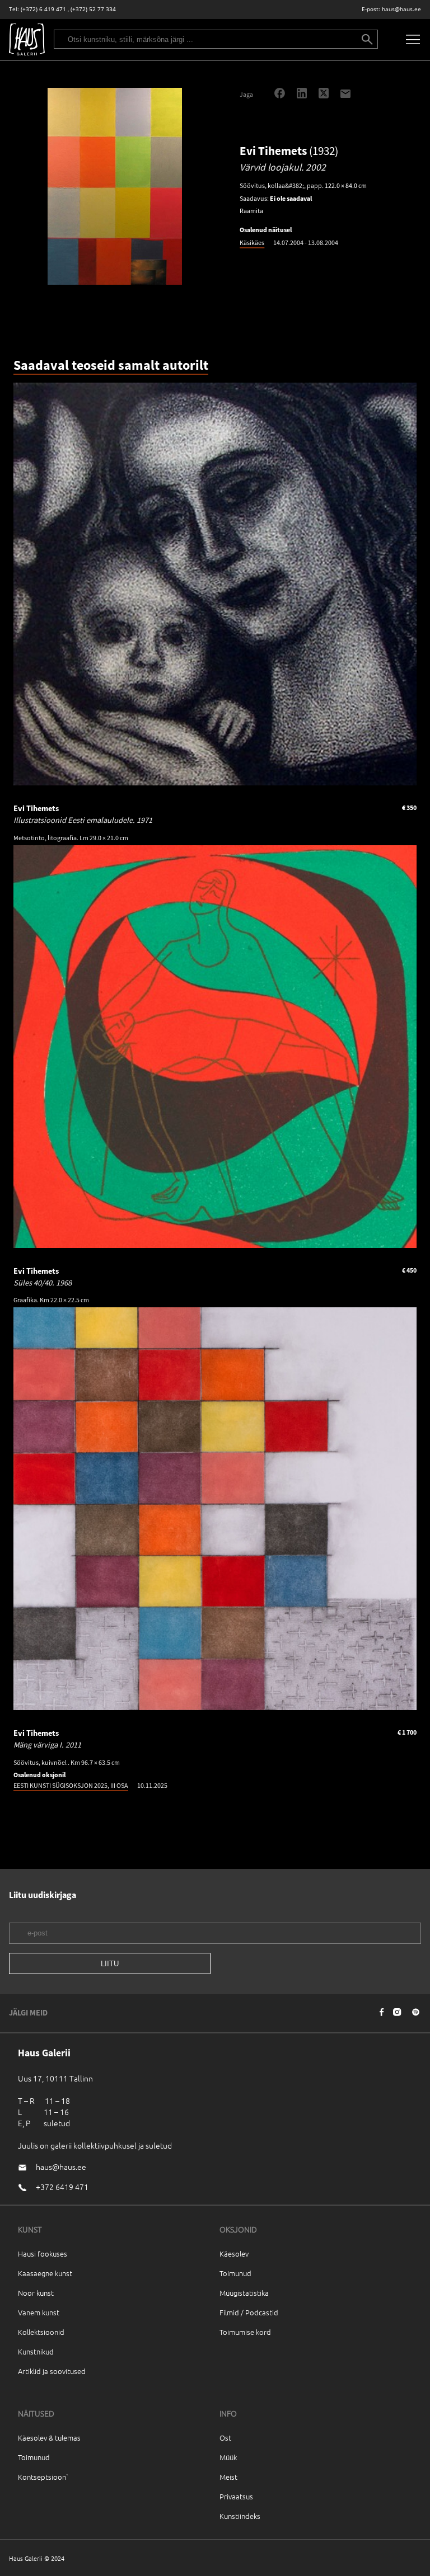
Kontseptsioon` (43, 2477)
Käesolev (234, 2254)
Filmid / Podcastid (249, 2312)
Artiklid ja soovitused (52, 2371)
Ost (225, 2438)
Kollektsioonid (41, 2332)
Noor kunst (36, 2293)
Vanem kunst (39, 2312)
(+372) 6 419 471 (43, 9)
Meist (228, 2477)
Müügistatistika (244, 2293)
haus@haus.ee (401, 9)
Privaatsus (236, 2496)
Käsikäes (252, 242)
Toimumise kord (245, 2332)
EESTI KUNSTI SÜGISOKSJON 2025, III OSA (71, 1785)
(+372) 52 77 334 (93, 9)
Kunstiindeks (240, 2516)
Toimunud (235, 2273)
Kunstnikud (36, 2351)
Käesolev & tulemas (49, 2438)
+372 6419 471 (62, 2187)
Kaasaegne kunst (45, 2273)
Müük (228, 2457)
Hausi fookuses (43, 2254)
